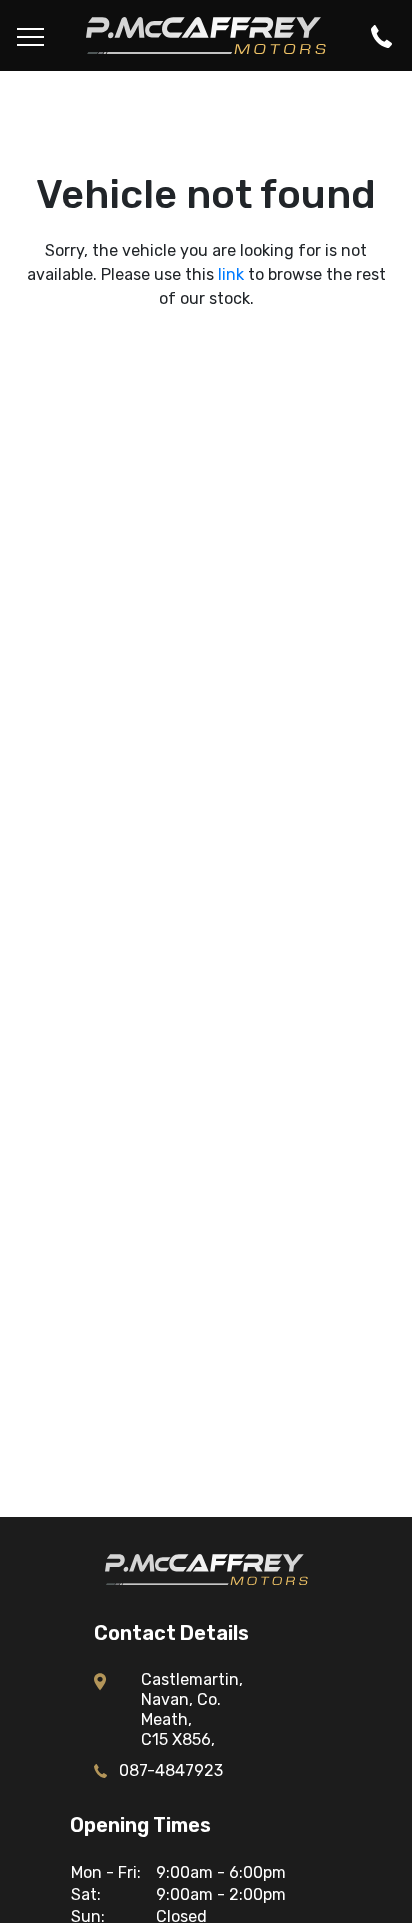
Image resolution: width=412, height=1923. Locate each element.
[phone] (381, 35)
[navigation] (31, 35)
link (231, 274)
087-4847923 (171, 1771)
